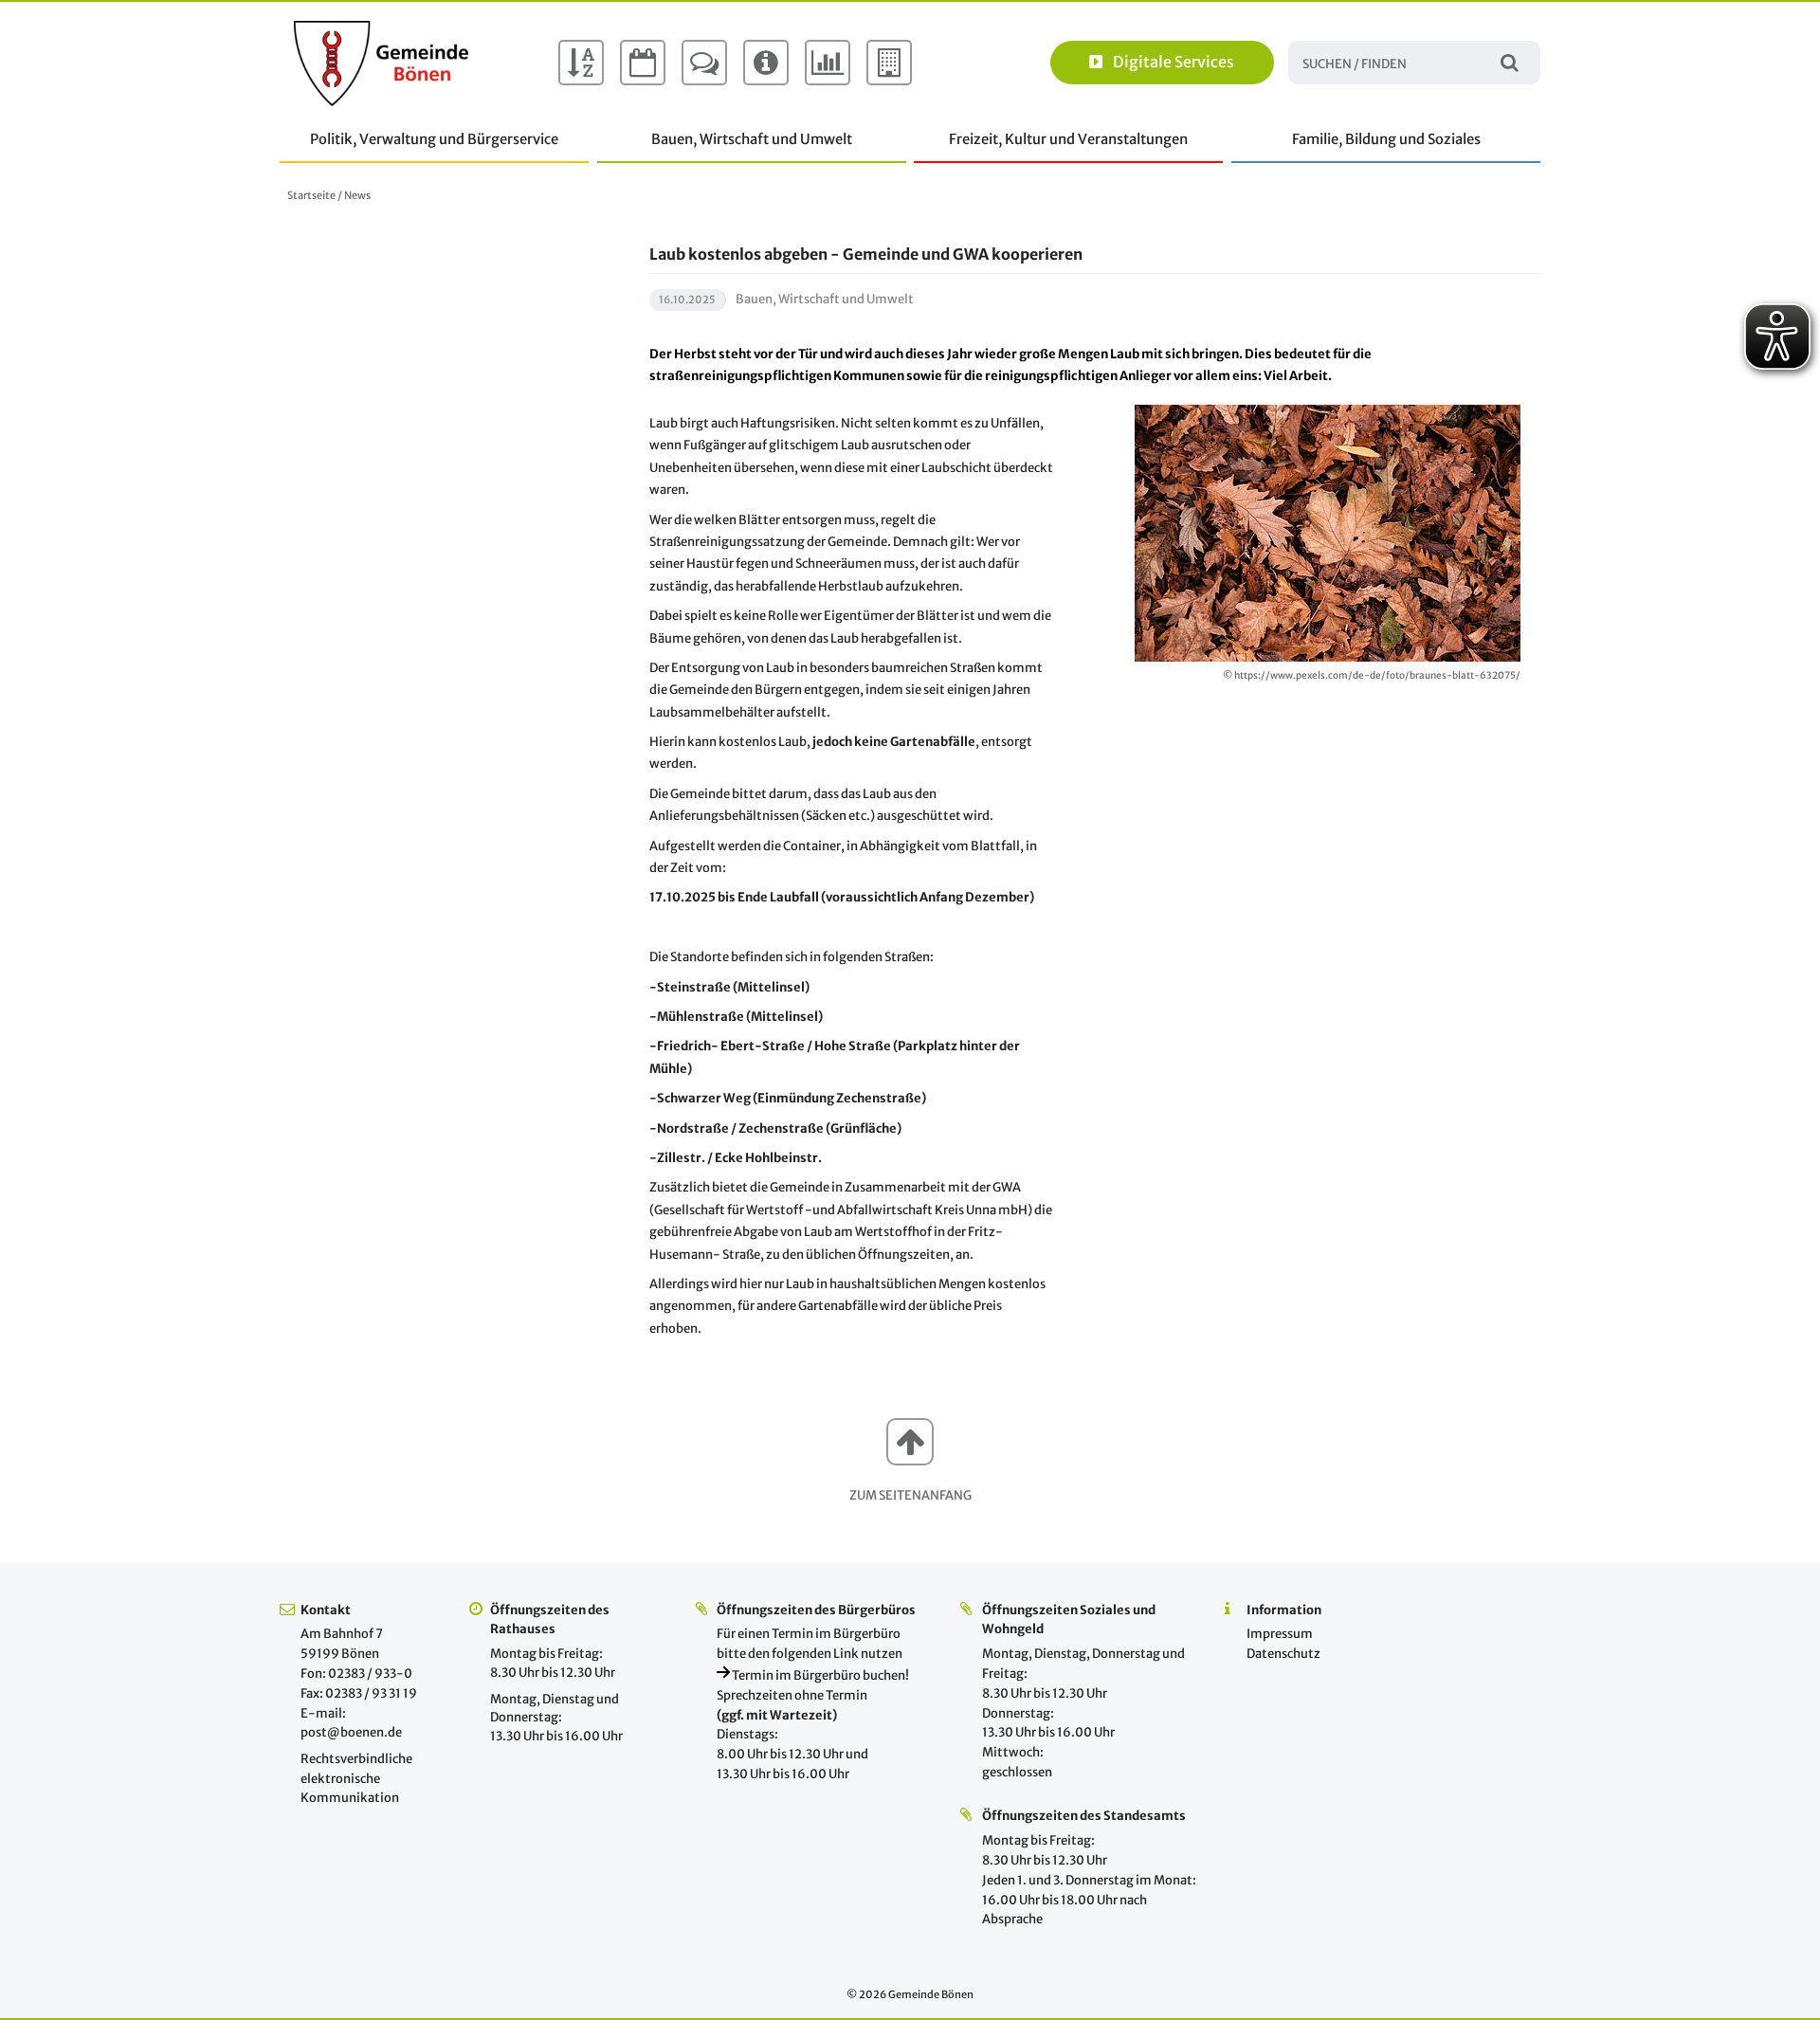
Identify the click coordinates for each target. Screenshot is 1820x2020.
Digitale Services (1174, 62)
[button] (910, 1442)
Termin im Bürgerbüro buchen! (819, 1675)
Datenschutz (1283, 1654)
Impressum (1280, 1634)
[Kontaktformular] (704, 63)
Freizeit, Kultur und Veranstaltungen (1068, 139)
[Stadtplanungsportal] (889, 63)
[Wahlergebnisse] (828, 63)
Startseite (311, 195)
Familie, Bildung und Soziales (1386, 139)
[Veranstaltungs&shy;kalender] (643, 63)
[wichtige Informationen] (766, 63)
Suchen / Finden (1510, 62)
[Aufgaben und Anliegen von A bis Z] (581, 63)
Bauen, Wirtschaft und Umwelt (752, 139)
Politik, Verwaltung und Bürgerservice (434, 139)
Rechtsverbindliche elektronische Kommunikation (356, 1779)
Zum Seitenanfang (910, 1495)
